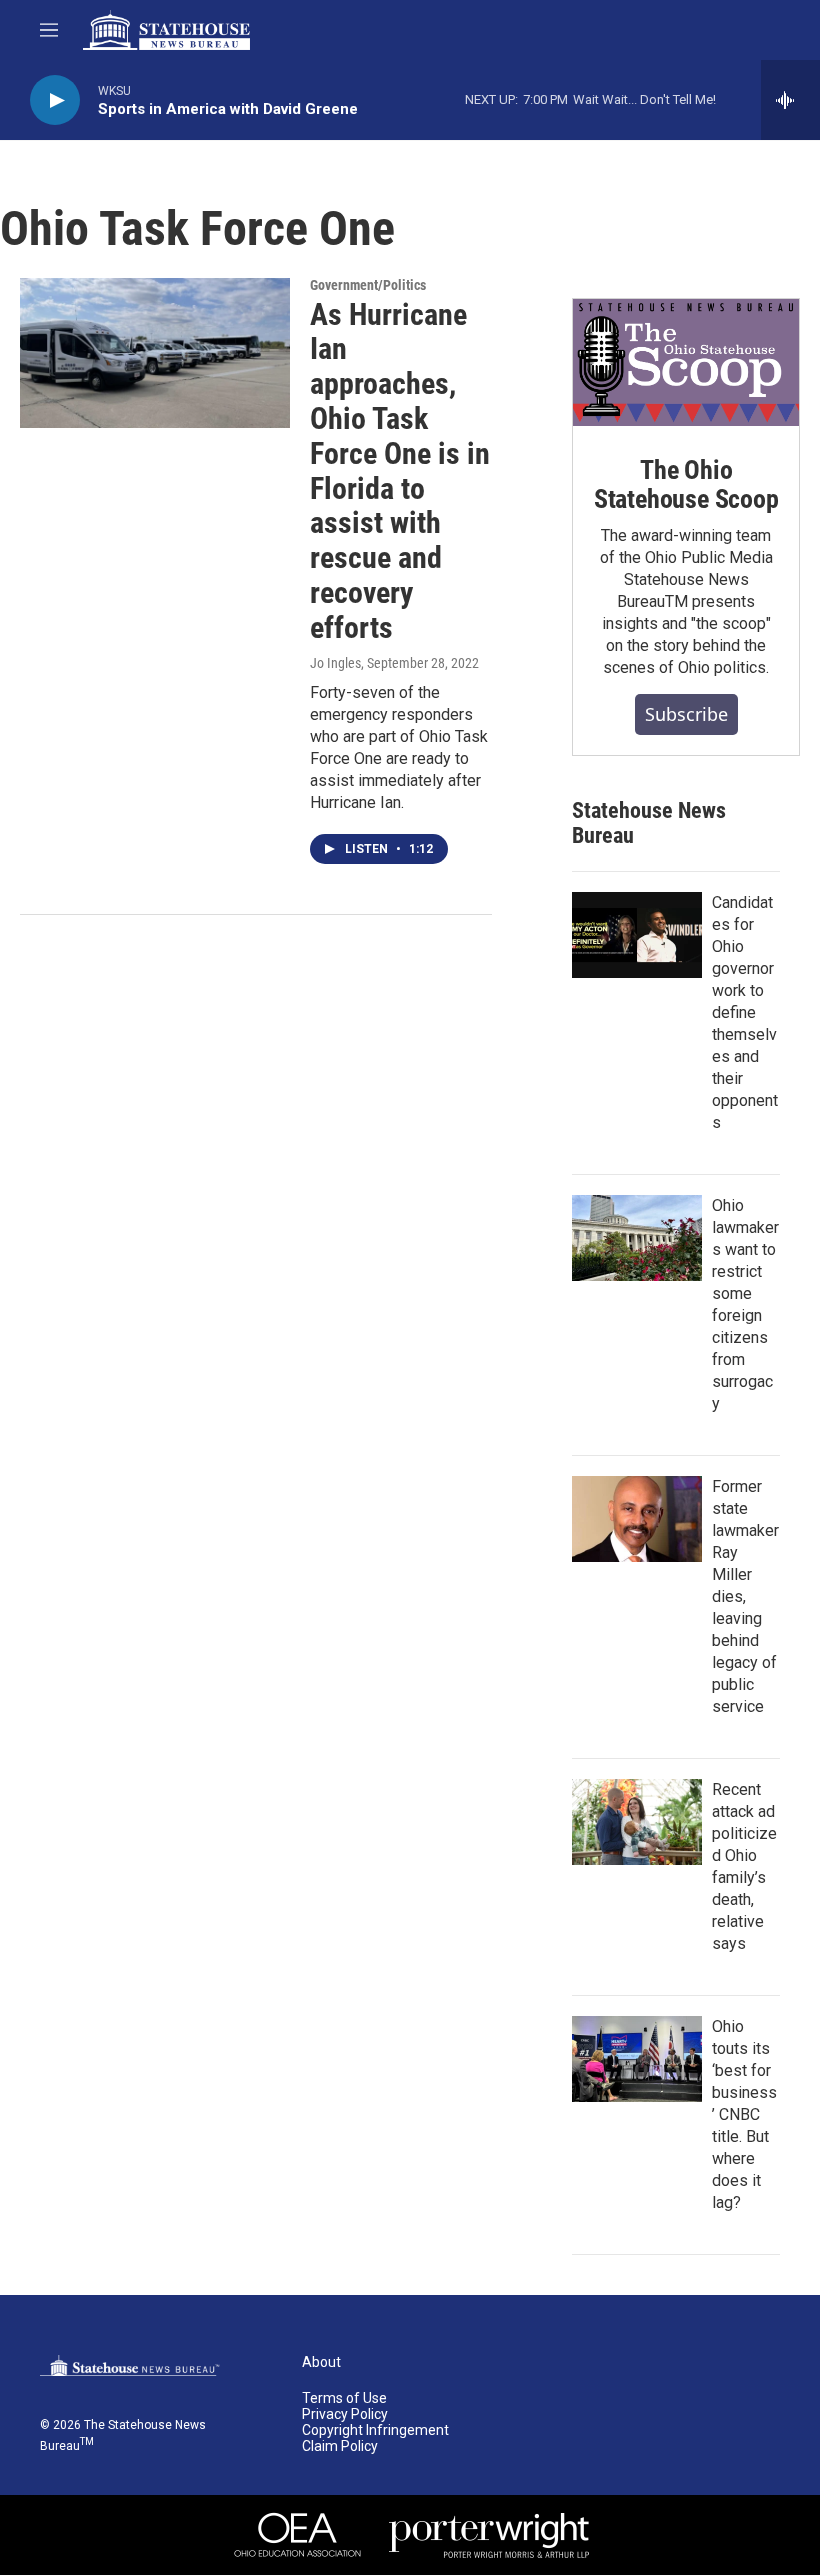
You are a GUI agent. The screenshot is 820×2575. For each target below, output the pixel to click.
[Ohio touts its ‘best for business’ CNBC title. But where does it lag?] (637, 2059)
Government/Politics (368, 285)
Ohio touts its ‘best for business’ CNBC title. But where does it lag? (744, 2114)
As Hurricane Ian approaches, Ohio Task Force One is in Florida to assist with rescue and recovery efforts (400, 471)
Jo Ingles (335, 663)
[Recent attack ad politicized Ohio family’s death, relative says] (637, 1822)
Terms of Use (344, 2398)
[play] (55, 100)
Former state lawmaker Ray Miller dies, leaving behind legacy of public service (745, 1596)
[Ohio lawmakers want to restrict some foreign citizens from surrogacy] (637, 1238)
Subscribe (686, 714)
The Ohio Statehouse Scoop (686, 485)
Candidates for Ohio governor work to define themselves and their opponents (745, 1012)
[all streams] (790, 100)
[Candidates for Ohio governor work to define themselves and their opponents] (637, 935)
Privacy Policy (345, 2414)
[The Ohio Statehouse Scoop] (686, 362)
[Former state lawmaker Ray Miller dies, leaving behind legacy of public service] (637, 1519)
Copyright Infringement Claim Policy (375, 2438)
